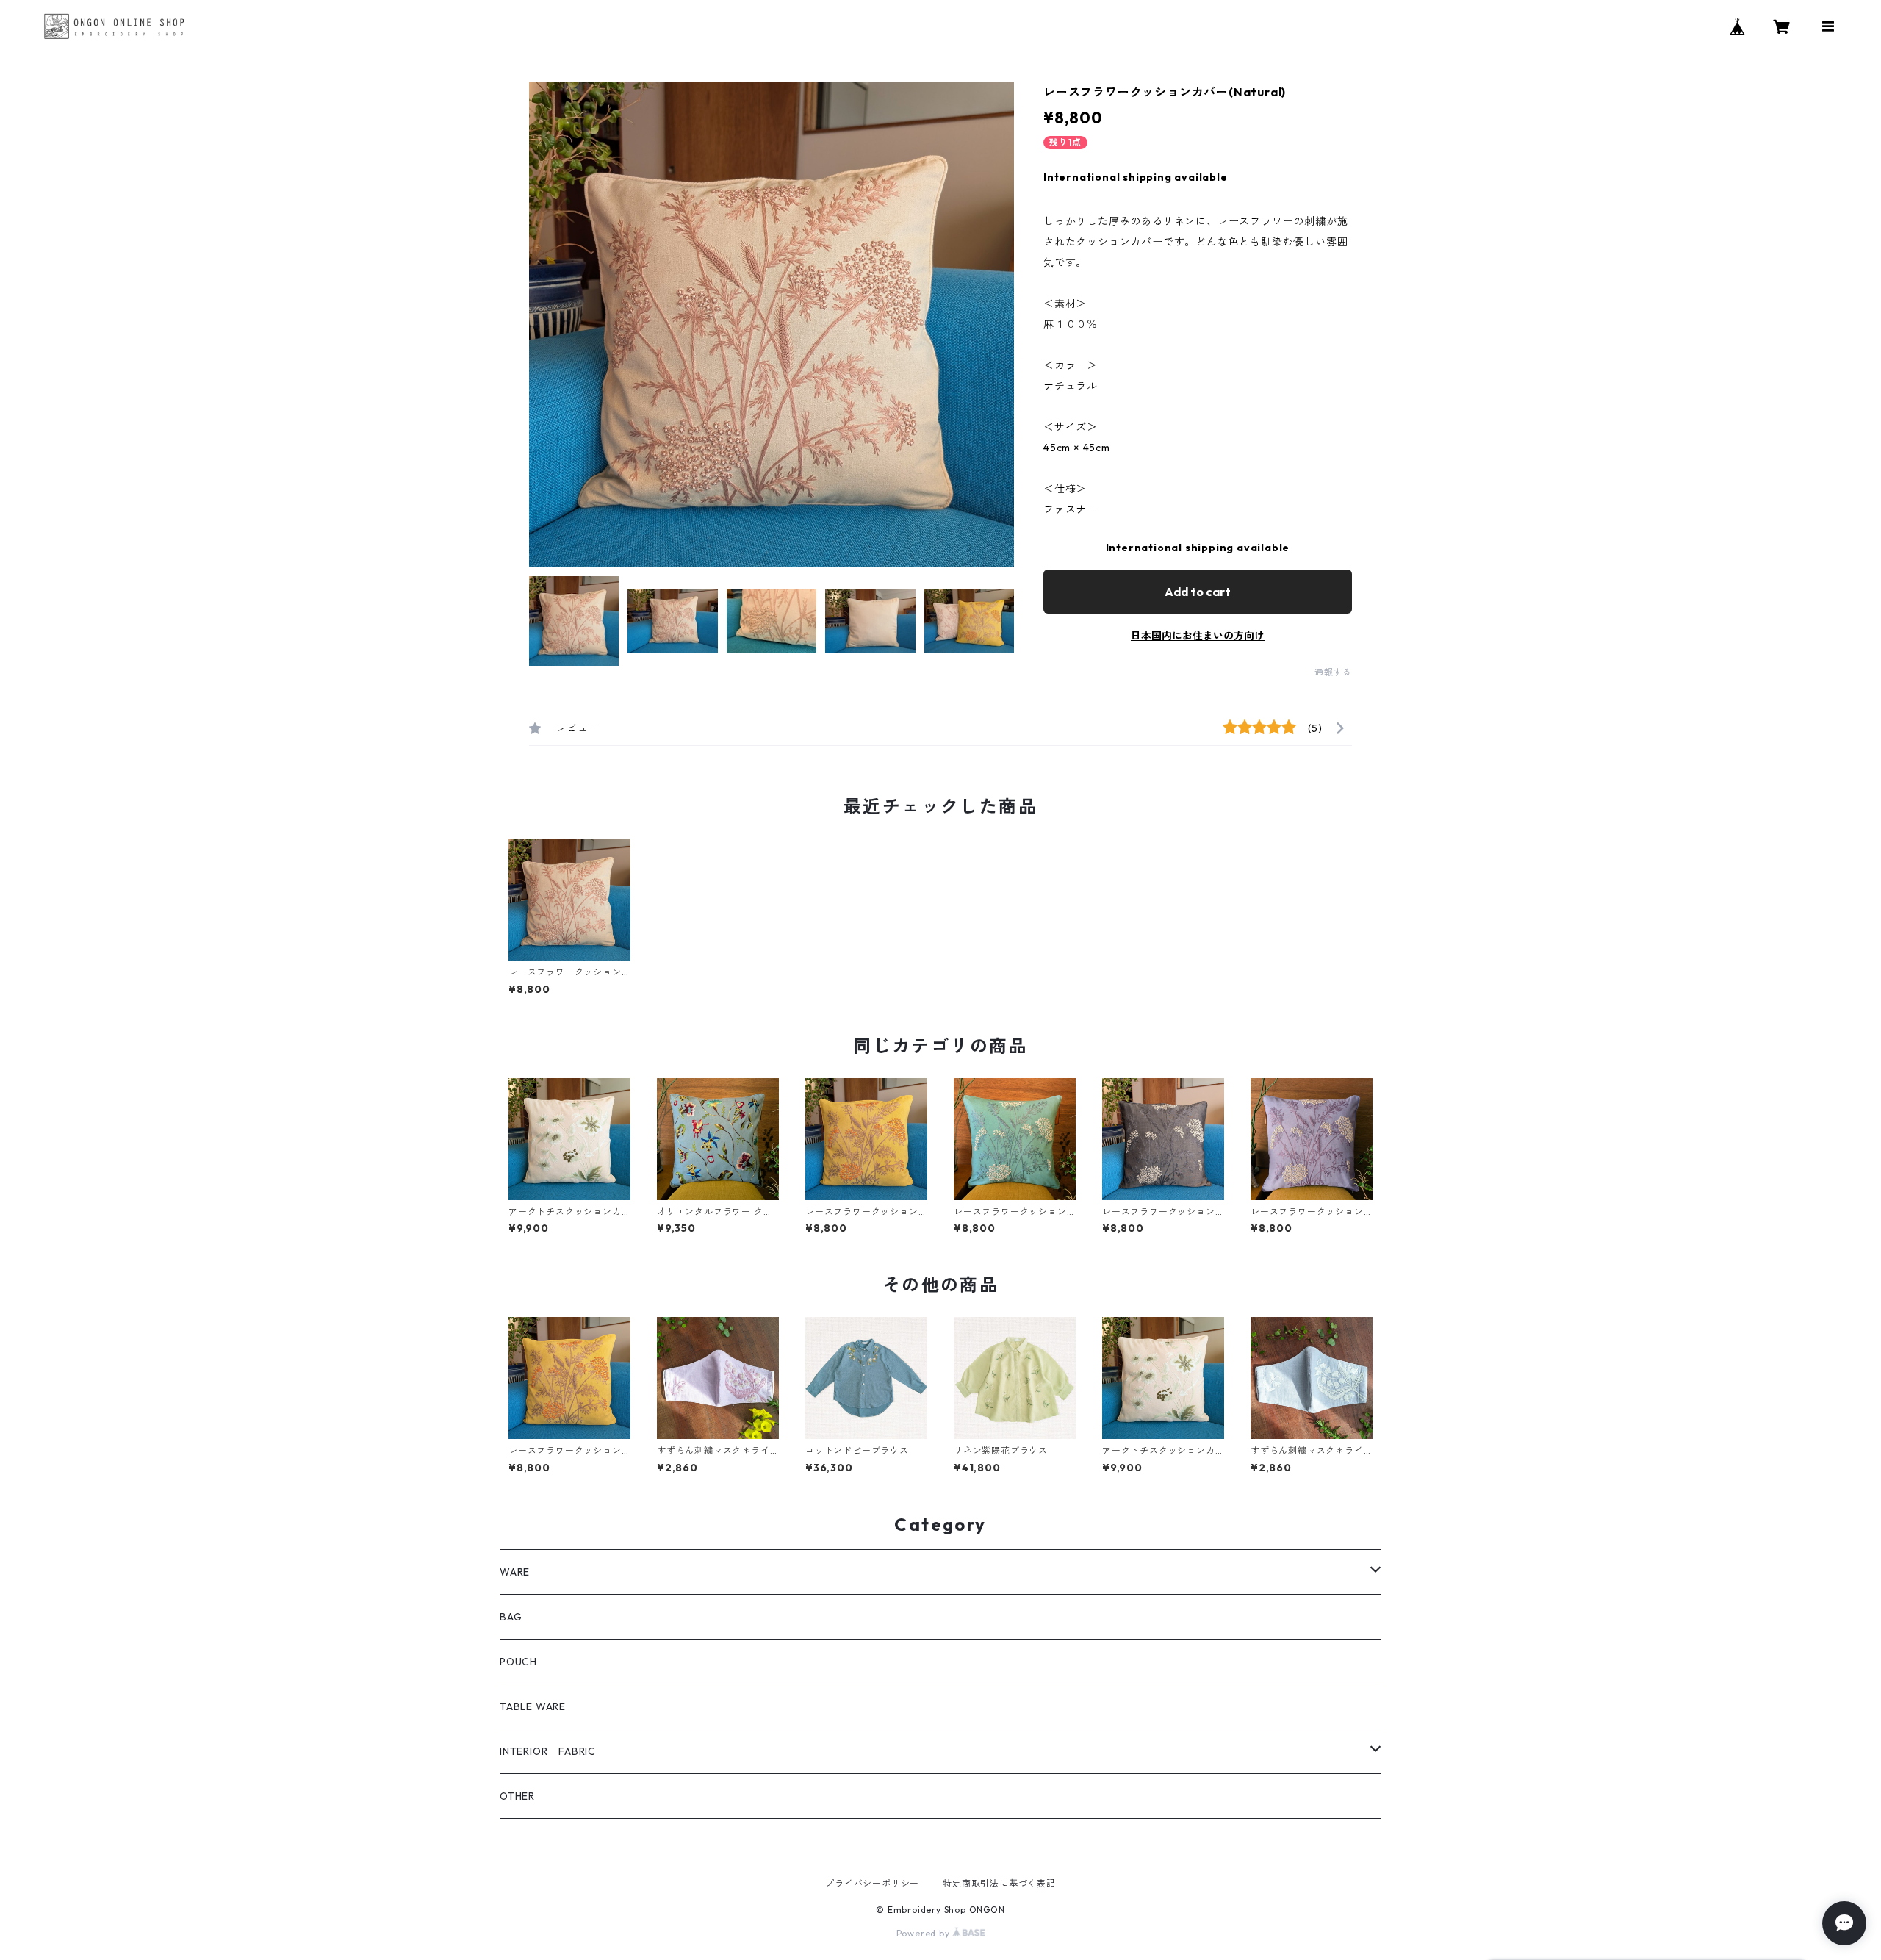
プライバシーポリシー (872, 1883)
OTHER (517, 1796)
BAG (511, 1617)
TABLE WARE (533, 1706)
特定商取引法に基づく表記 (999, 1883)
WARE (515, 1572)
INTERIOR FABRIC (548, 1751)
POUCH (518, 1662)
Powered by (925, 1933)
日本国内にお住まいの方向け (1198, 636)
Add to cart (1198, 592)
